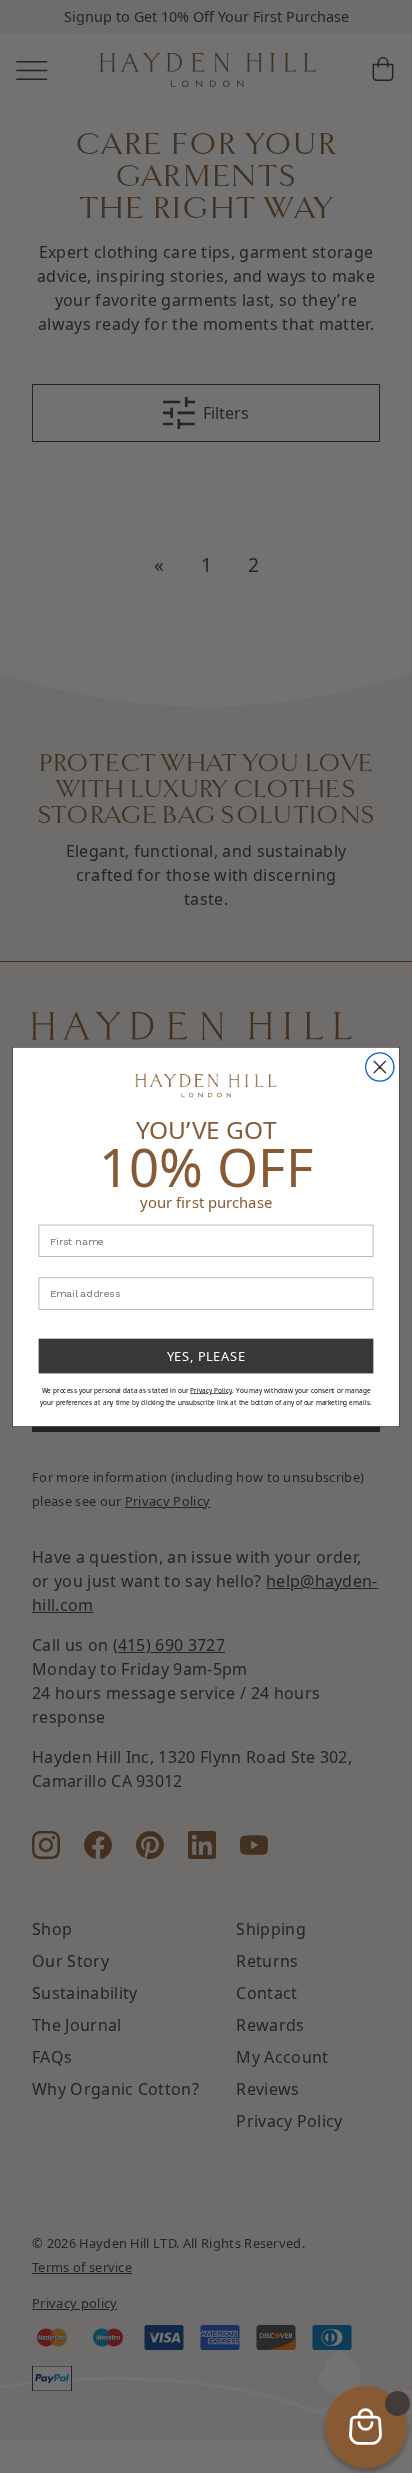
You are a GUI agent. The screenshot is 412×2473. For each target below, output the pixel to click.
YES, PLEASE (206, 1354)
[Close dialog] (380, 1066)
